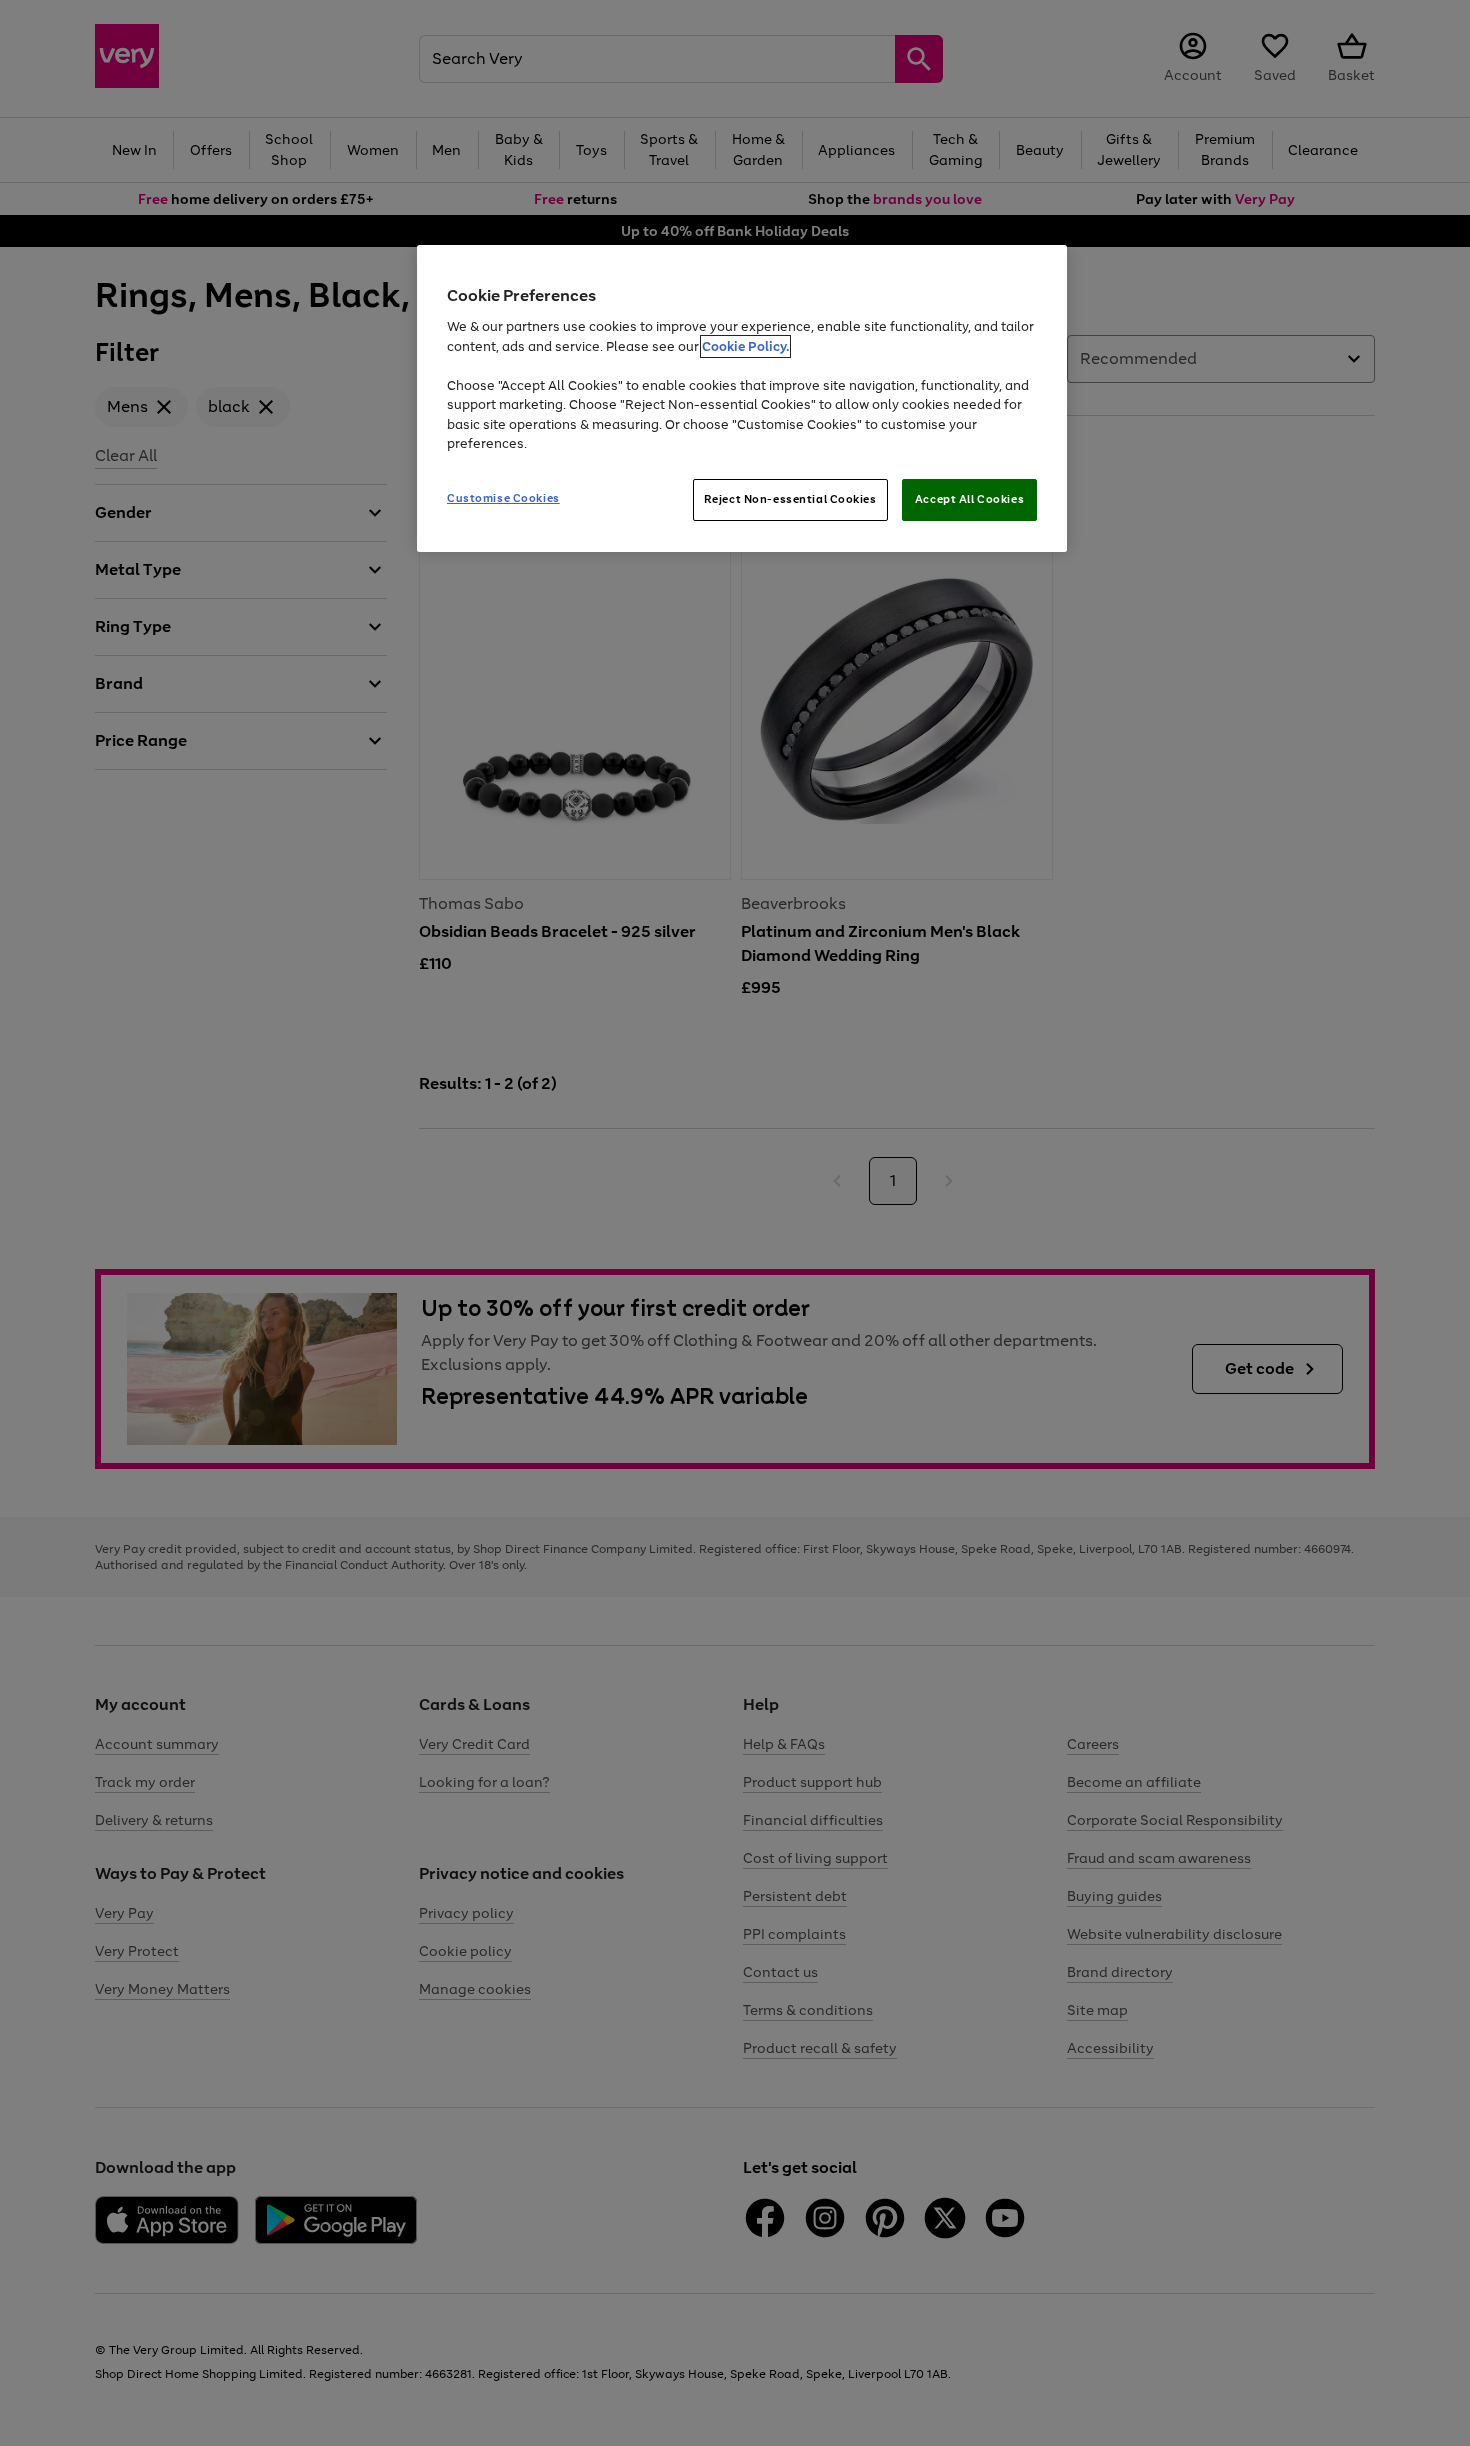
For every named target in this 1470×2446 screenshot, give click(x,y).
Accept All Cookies (969, 499)
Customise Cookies (503, 498)
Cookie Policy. (745, 346)
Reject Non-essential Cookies (790, 499)
